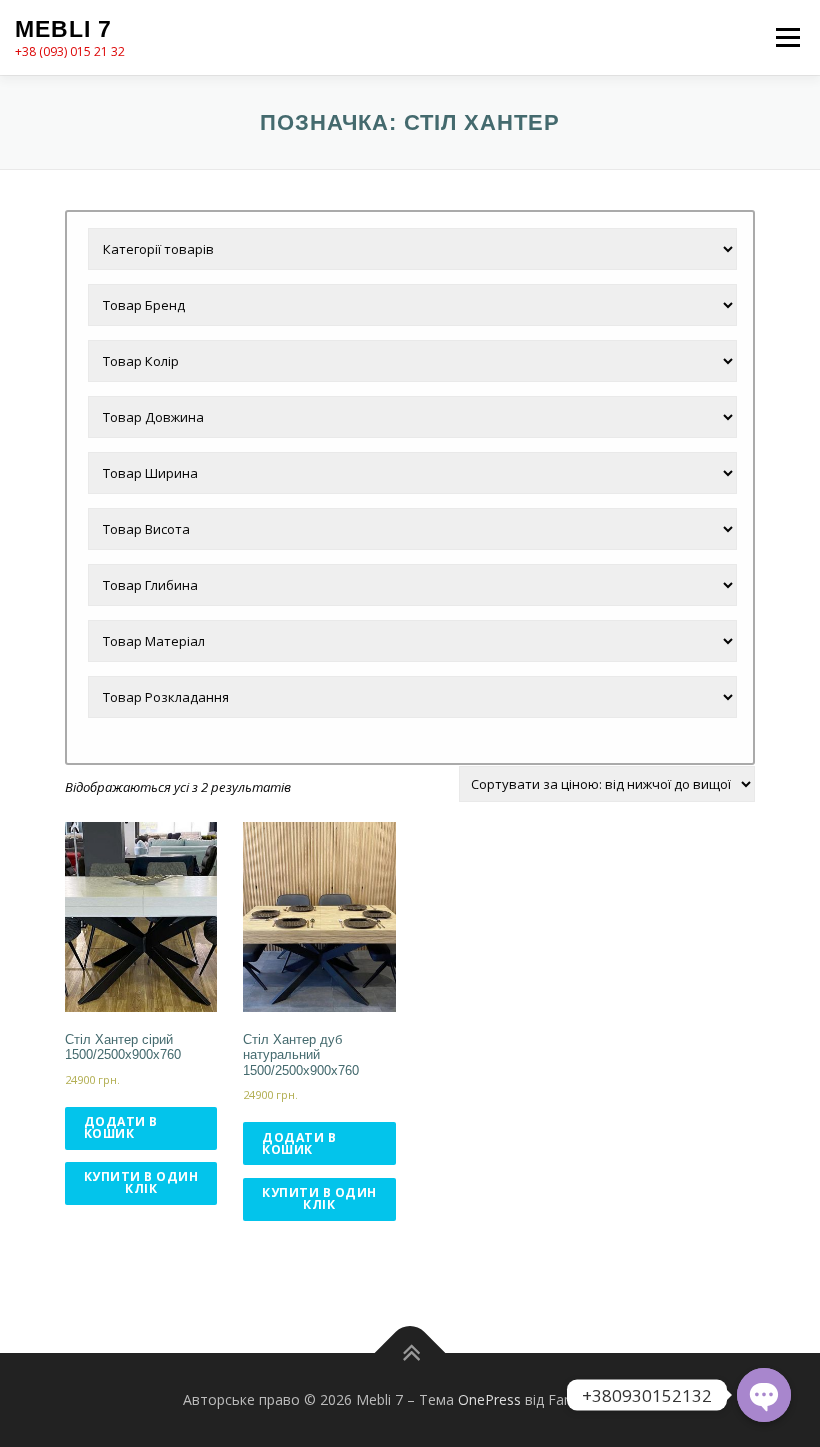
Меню (787, 37)
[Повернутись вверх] (410, 1353)
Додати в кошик (121, 1127)
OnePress (489, 1399)
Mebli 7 (63, 29)
